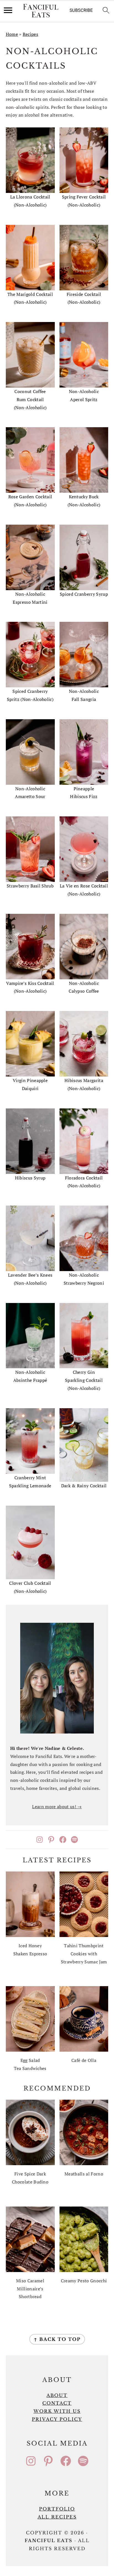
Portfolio (57, 2509)
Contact (57, 2403)
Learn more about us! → (57, 1807)
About (57, 2395)
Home (12, 34)
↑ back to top (57, 2339)
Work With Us (57, 2411)
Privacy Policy (57, 2419)
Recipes (30, 34)
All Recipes (57, 2517)
